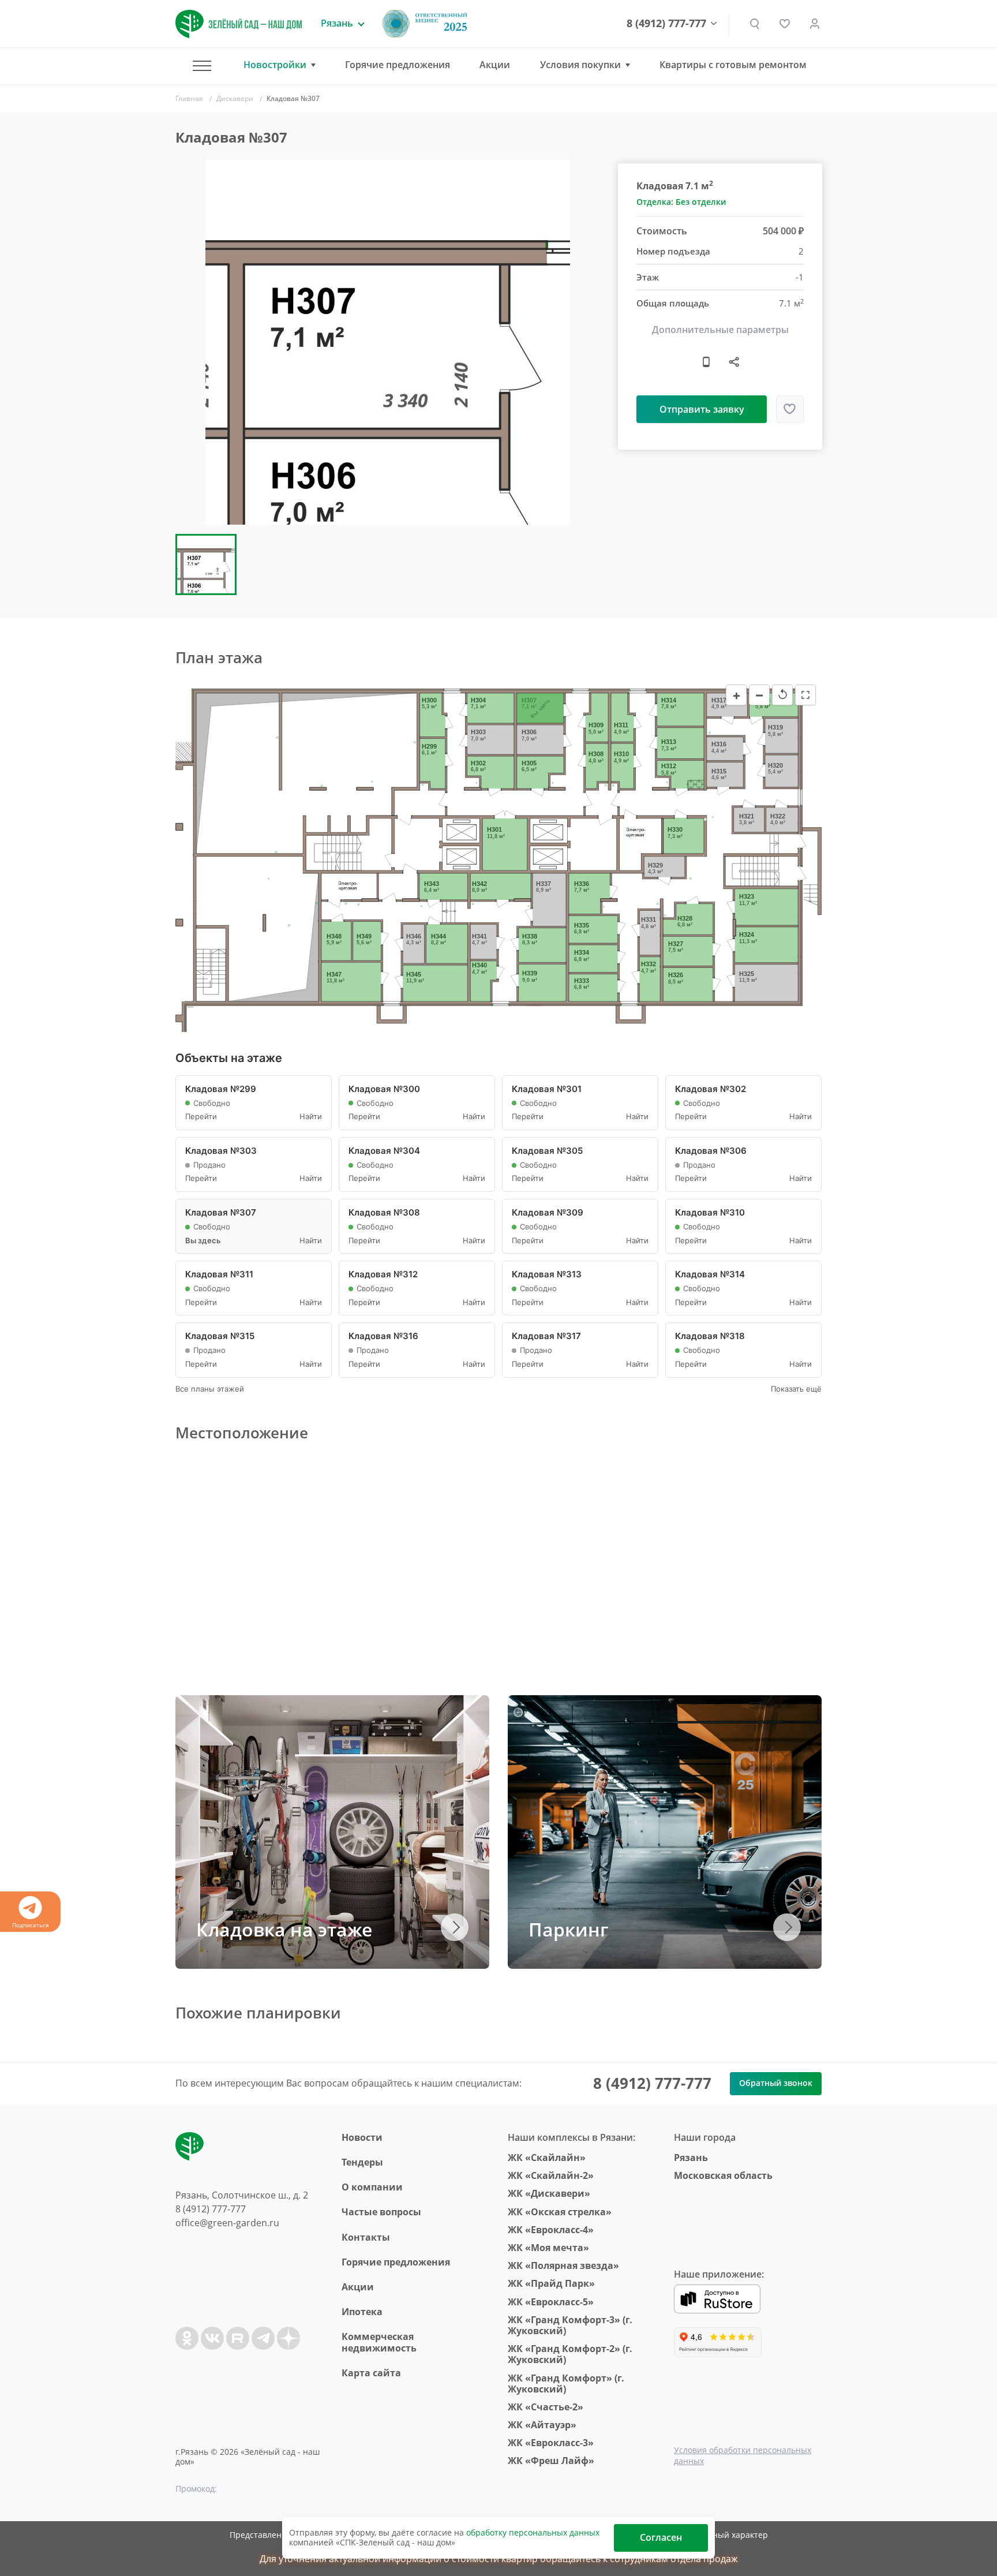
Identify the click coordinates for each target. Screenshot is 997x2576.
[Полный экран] (805, 695)
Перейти (201, 1117)
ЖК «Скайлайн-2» (551, 2175)
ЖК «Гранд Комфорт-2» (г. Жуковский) (570, 2354)
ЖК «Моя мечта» (548, 2248)
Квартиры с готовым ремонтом (733, 65)
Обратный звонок (776, 2083)
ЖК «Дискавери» (549, 2193)
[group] (388, 342)
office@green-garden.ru (227, 2223)
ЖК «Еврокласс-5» (551, 2302)
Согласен (661, 2537)
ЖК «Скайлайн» (547, 2158)
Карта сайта (371, 2373)
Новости (362, 2137)
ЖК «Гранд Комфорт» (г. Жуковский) (566, 2384)
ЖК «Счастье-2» (546, 2407)
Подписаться (31, 1925)
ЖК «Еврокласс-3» (551, 2443)
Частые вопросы (381, 2212)
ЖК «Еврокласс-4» (551, 2230)
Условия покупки (580, 65)
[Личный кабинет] (815, 24)
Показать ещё (796, 1389)
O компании (372, 2187)
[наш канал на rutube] (238, 2338)
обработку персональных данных (533, 2532)
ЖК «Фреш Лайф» (551, 2461)
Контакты (366, 2237)
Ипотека (362, 2312)
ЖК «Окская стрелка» (560, 2212)
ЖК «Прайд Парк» (551, 2283)
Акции (495, 65)
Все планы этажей (210, 1389)
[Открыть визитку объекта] (706, 361)
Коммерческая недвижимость (379, 2342)
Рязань (691, 2158)
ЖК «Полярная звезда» (563, 2265)
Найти (311, 1117)
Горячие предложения (398, 65)
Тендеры (362, 2162)
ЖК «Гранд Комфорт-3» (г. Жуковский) (570, 2325)
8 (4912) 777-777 (666, 24)
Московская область (723, 2175)
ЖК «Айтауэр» (542, 2425)
